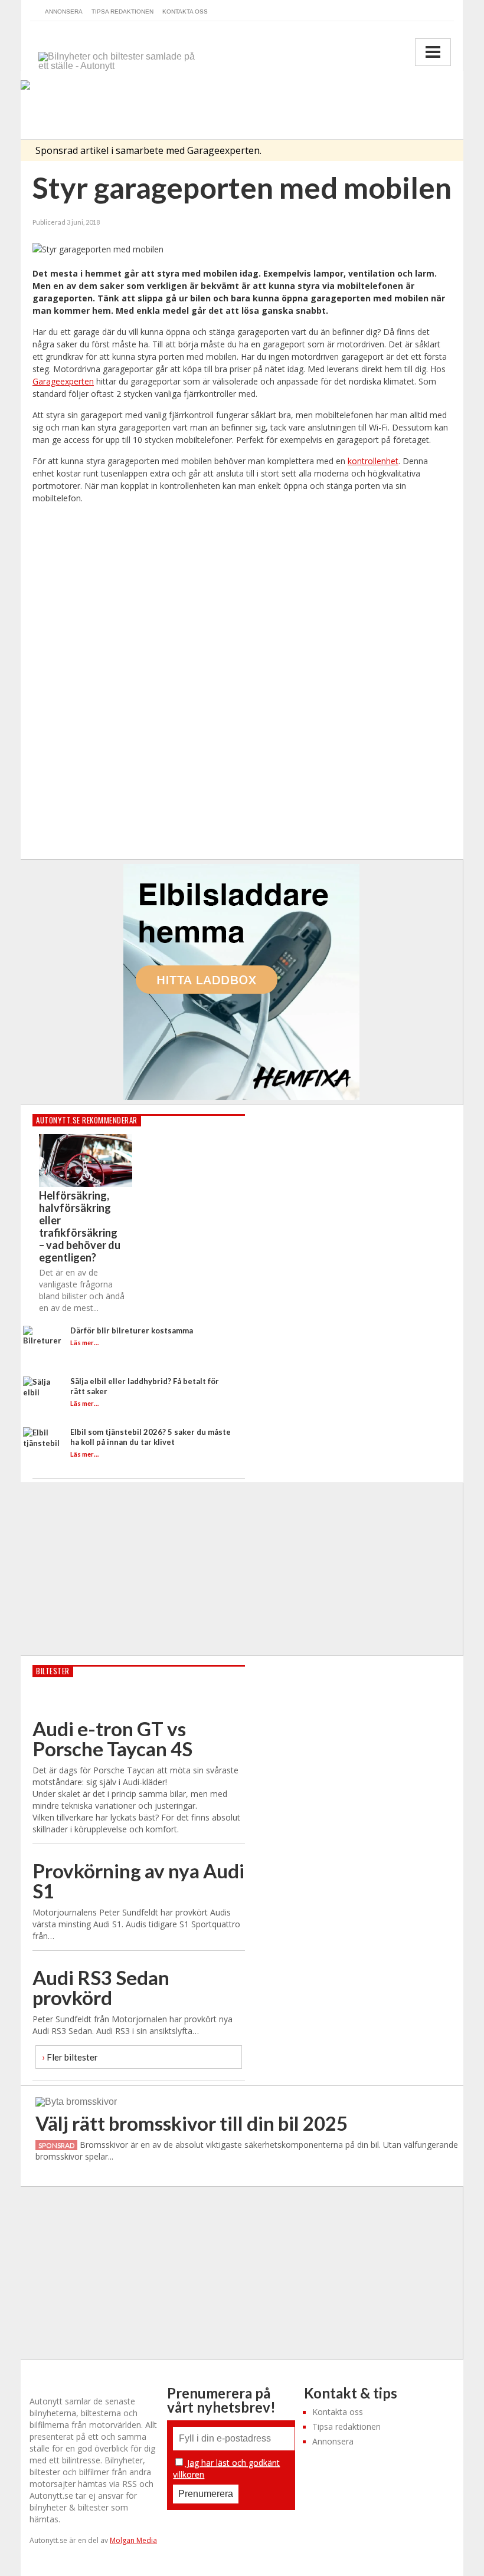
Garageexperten (63, 381)
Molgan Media (133, 2540)
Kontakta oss (185, 11)
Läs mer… (84, 1343)
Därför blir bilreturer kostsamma (132, 1330)
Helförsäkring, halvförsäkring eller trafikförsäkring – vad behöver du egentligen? (80, 1226)
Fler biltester (70, 2057)
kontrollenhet (373, 461)
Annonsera (64, 11)
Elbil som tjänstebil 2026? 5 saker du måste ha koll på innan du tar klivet (151, 1437)
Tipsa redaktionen (122, 11)
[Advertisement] (243, 682)
